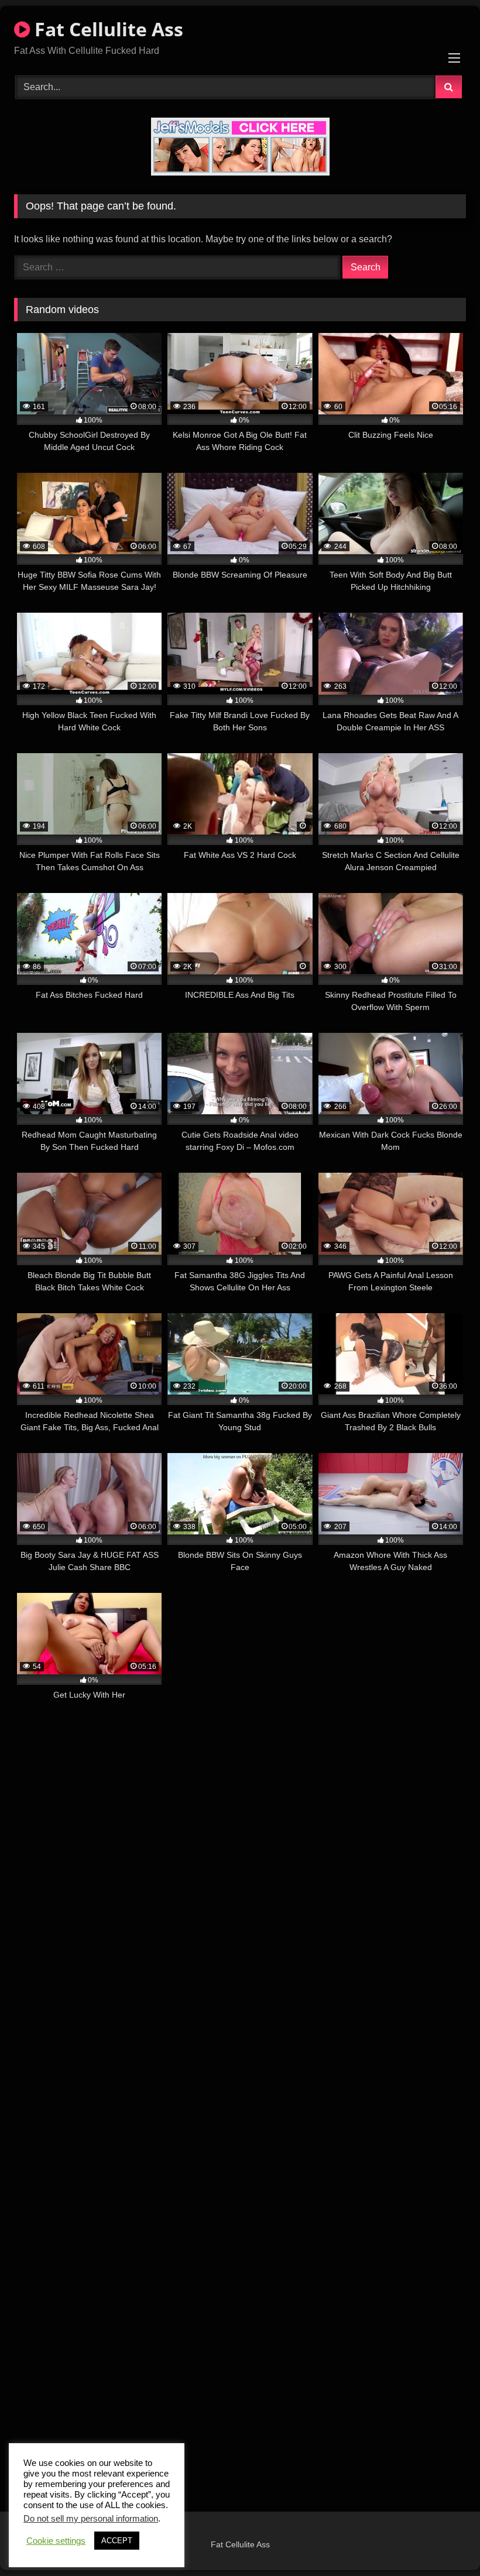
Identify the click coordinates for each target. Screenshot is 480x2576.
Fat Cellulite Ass (107, 29)
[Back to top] (444, 2541)
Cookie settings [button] (56, 2541)
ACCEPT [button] (117, 2541)
